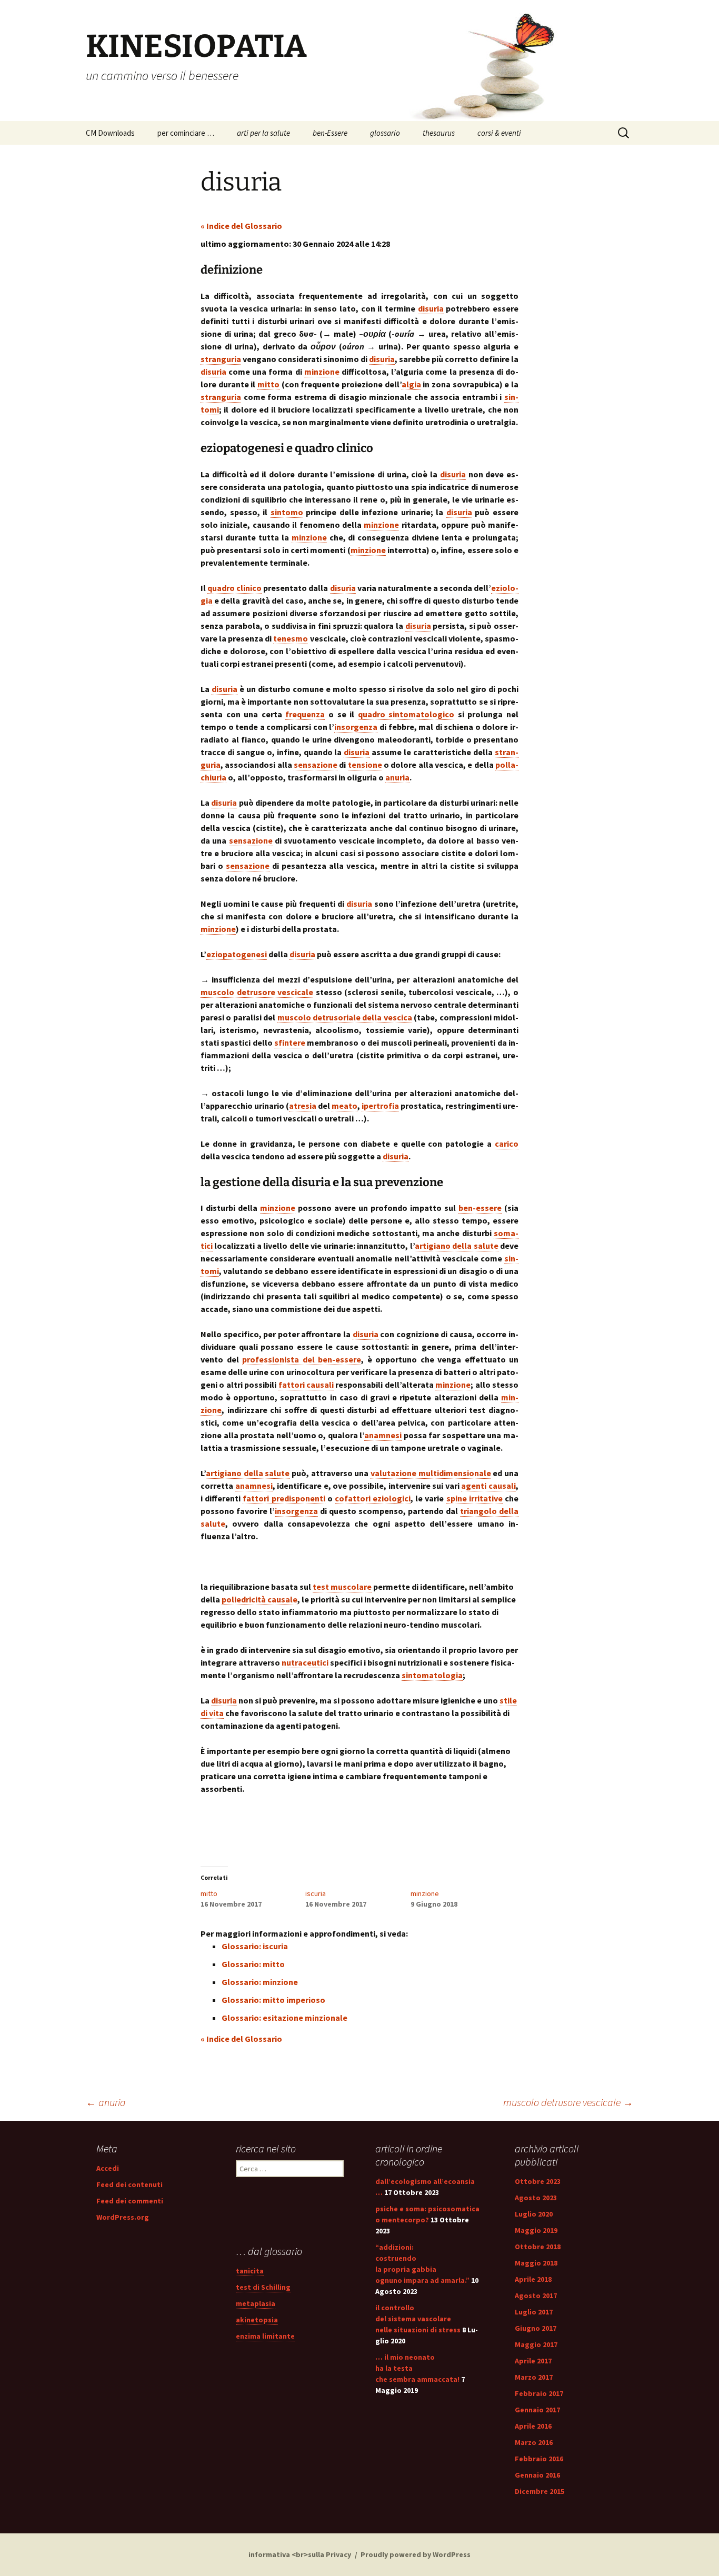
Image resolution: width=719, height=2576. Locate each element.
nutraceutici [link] (305, 1662)
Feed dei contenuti (129, 2184)
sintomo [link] (287, 512)
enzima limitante (265, 2336)
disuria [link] (431, 308)
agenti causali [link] (488, 1486)
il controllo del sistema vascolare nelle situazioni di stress (418, 2319)
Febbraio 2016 (539, 2459)
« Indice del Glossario (241, 226)
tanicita (250, 2271)
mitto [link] (268, 384)
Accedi (108, 2168)
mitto (209, 1893)
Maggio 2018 (536, 2263)
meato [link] (344, 1106)
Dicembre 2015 (540, 2491)
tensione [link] (365, 765)
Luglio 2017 (534, 2312)
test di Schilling (263, 2287)
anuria (106, 2102)
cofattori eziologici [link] (373, 1498)
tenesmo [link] (291, 638)
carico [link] (507, 1144)
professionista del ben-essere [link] (302, 1359)
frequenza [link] (305, 714)
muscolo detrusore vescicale (568, 2102)
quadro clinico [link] (234, 588)
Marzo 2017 (534, 2377)
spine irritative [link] (475, 1498)
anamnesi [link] (383, 1435)
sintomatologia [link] (432, 1675)
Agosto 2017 (536, 2296)
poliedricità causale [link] (259, 1599)
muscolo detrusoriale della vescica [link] (345, 1017)
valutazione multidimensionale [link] (431, 1473)
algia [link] (411, 384)
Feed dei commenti (130, 2201)
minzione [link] (322, 372)
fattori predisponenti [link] (284, 1498)
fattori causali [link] (306, 1385)
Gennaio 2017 (537, 2410)
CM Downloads (110, 133)
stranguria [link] (221, 359)
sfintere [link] (290, 1043)
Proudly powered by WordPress (416, 2554)
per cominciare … (186, 133)
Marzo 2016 (534, 2442)
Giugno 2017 (536, 2328)
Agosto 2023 (536, 2198)
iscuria (316, 1893)
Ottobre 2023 (538, 2181)
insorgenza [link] (356, 727)
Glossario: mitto (253, 1964)
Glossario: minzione (260, 1982)
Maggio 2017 (536, 2344)
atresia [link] (303, 1106)
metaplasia (256, 2303)
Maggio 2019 (536, 2230)
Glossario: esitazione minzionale (284, 2018)
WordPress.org (123, 2217)
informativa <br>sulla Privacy (300, 2554)
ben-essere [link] (480, 1208)
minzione (425, 1893)
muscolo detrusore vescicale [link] (257, 992)
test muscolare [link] (342, 1587)
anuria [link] (397, 777)
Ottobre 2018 (538, 2247)
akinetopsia (257, 2320)
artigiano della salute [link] (457, 1246)
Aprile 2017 (533, 2361)
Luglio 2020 (534, 2214)
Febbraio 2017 (539, 2393)
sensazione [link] (316, 765)
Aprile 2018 (533, 2279)
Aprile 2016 (533, 2426)
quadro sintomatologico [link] (406, 714)
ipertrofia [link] (380, 1106)
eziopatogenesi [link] (237, 954)
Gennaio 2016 (537, 2475)
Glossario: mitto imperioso (273, 2000)
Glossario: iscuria (255, 1946)
